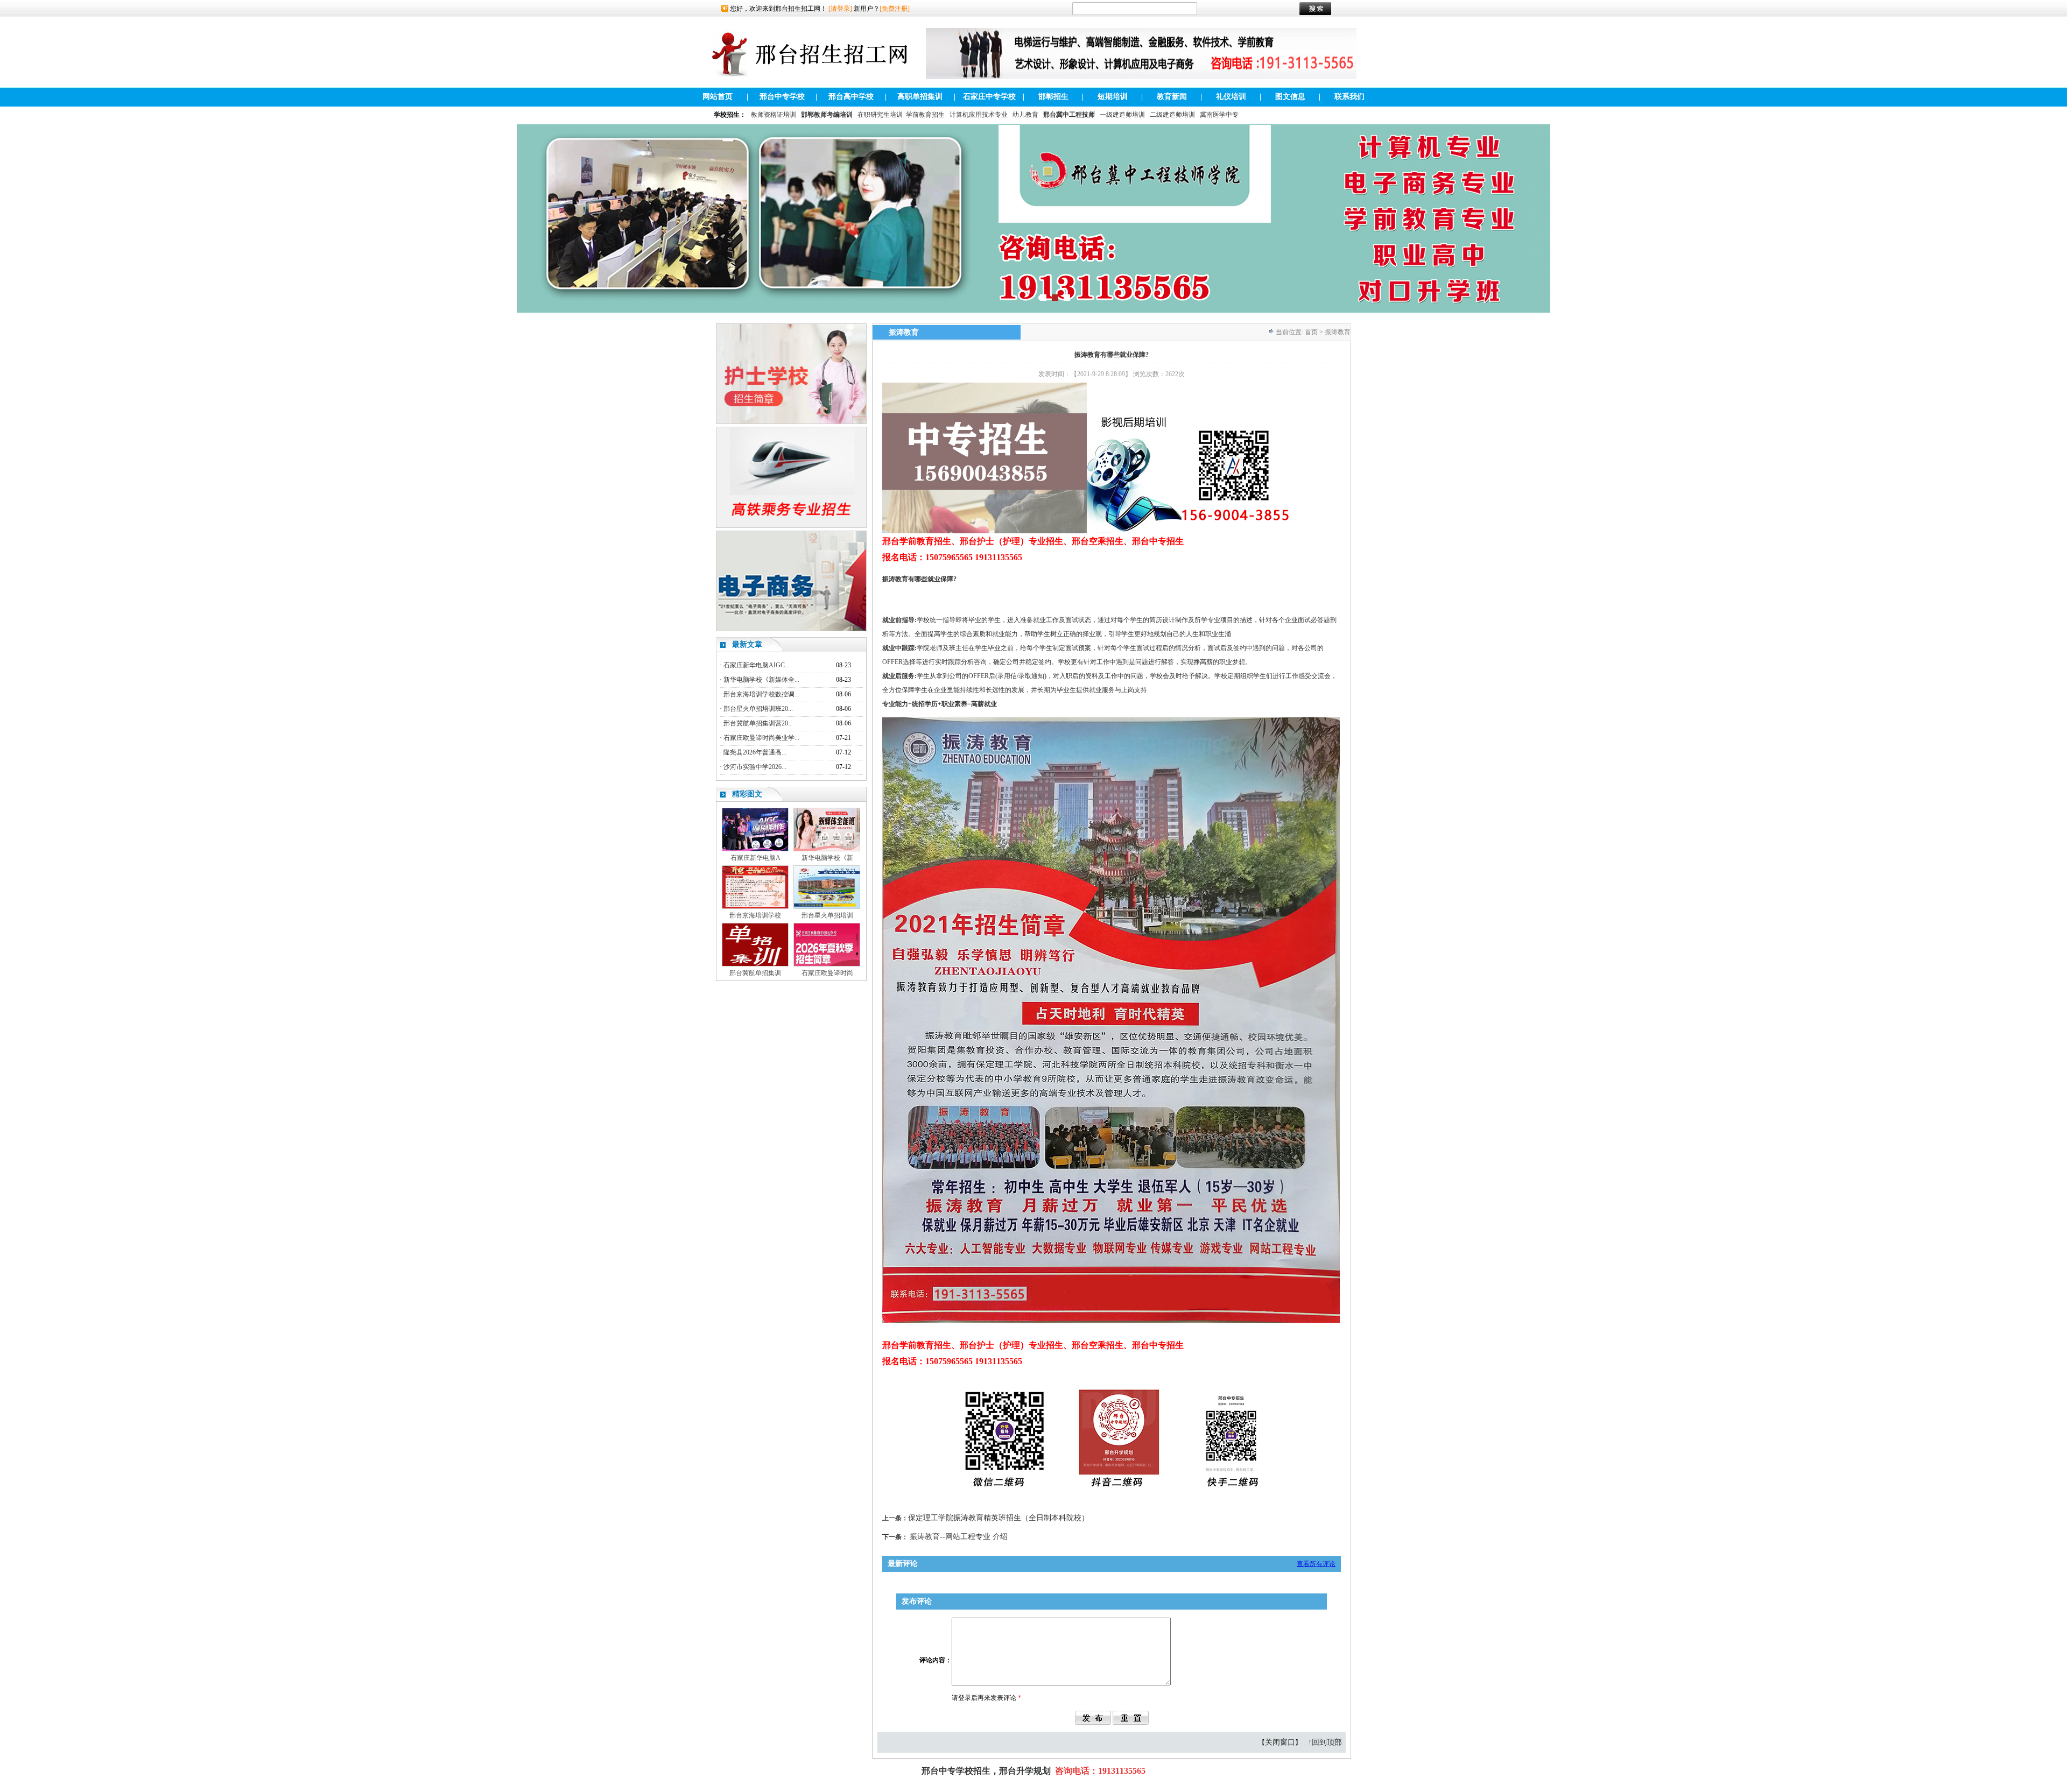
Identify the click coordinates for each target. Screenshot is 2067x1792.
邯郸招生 (1053, 97)
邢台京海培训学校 (755, 915)
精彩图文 (747, 794)
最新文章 (747, 644)
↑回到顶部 (1325, 1742)
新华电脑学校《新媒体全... (761, 680)
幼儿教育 (1025, 115)
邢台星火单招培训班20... (758, 709)
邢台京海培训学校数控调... (761, 694)
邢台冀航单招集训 (755, 973)
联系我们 (1349, 97)
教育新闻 (1172, 97)
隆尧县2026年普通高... (755, 752)
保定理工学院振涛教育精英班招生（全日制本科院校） (999, 1518)
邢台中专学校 (782, 97)
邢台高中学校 (851, 97)
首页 (1311, 332)
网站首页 (718, 97)
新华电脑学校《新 (827, 858)
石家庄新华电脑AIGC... (757, 665)
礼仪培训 (1231, 97)
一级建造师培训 (1122, 115)
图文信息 (1290, 97)
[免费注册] (895, 9)
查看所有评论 (1316, 1564)
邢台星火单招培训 (827, 915)
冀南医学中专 (1219, 115)
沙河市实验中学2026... (755, 767)
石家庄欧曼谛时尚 (827, 973)
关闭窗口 (1280, 1742)
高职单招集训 (920, 97)
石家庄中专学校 (989, 97)
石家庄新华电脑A (755, 858)
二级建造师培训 (1172, 115)
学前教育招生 (925, 115)
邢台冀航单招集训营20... (758, 723)
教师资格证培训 (774, 115)
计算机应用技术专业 (979, 115)
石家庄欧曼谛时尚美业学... (761, 738)
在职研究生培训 (880, 115)
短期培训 (1113, 97)
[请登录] (840, 9)
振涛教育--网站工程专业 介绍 (959, 1537)
